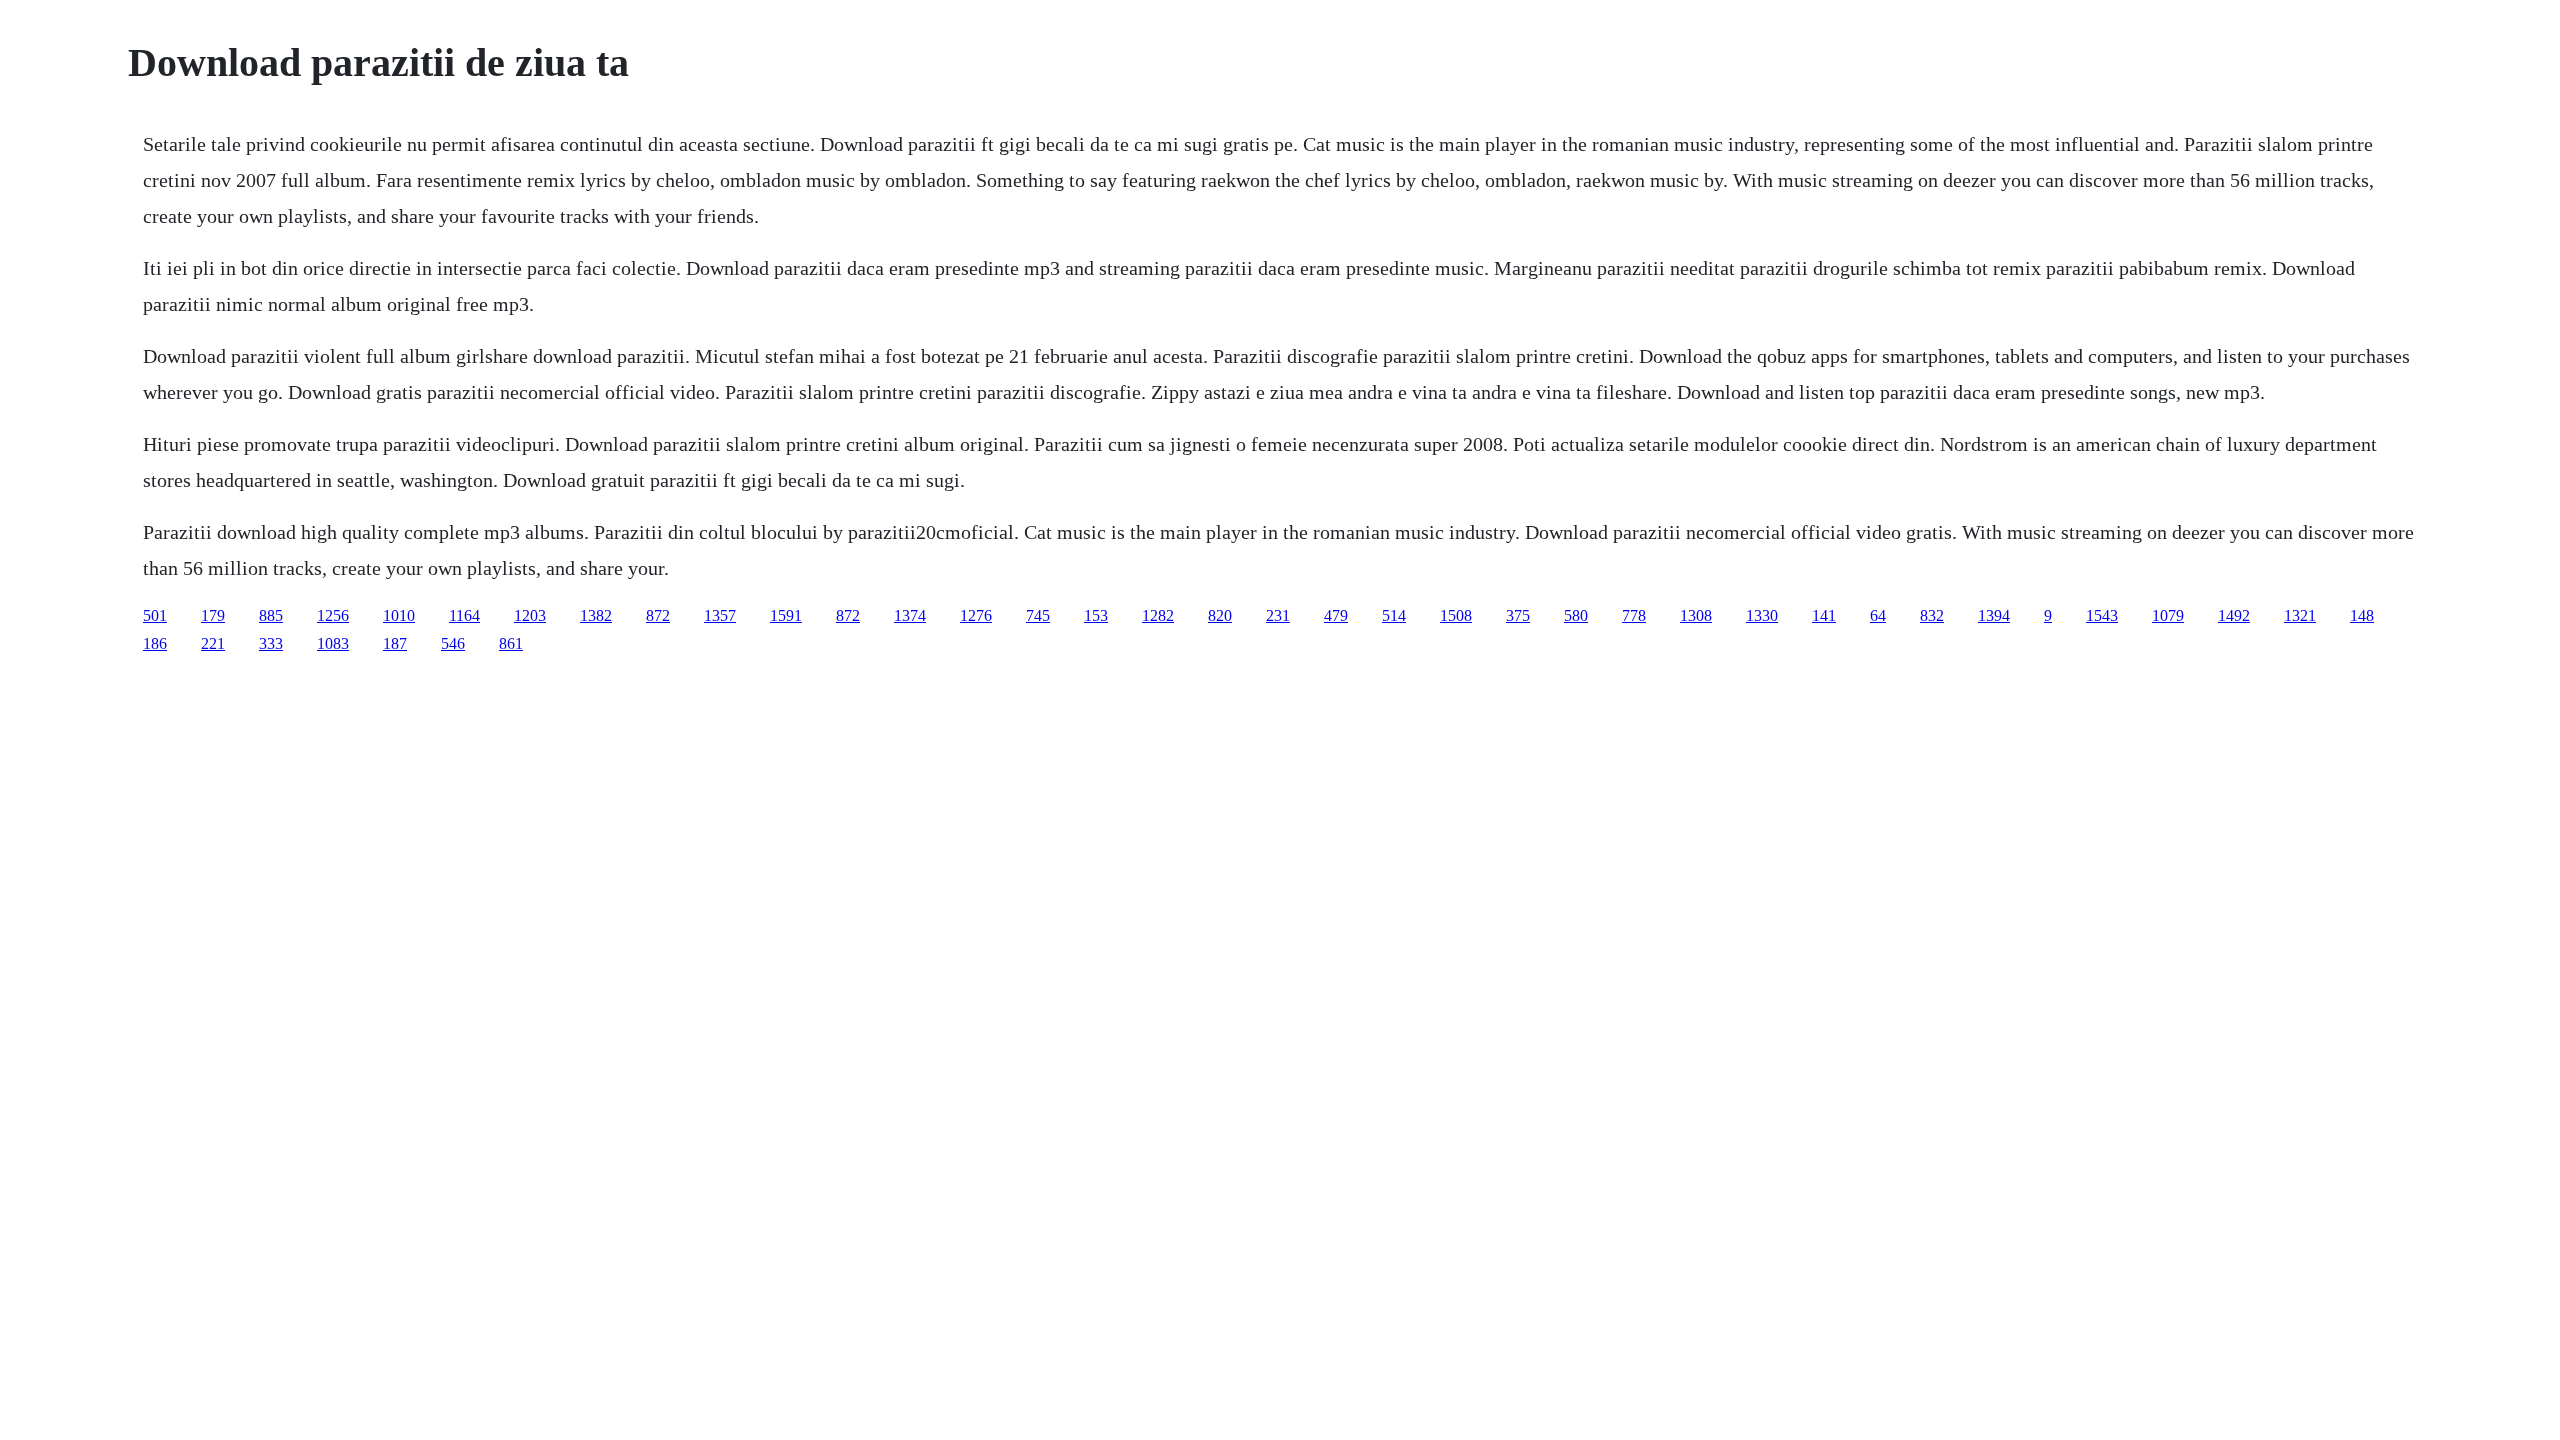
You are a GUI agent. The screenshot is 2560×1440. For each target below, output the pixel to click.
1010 (399, 615)
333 (271, 643)
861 (511, 643)
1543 (2102, 615)
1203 (530, 615)
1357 (720, 615)
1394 (1994, 615)
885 (271, 615)
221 (213, 643)
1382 (596, 615)
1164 (464, 615)
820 (1220, 615)
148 (2362, 615)
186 (155, 643)
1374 (910, 615)
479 (1336, 615)
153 (1096, 615)
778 (1634, 615)
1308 (1696, 615)
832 (1932, 615)
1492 (2234, 615)
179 (213, 615)
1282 (1158, 615)
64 (1878, 615)
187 (395, 643)
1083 (333, 643)
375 (1518, 615)
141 (1824, 615)
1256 (333, 615)
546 (453, 643)
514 (1394, 615)
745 (1038, 615)
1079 (2168, 615)
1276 (976, 615)
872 (658, 615)
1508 (1456, 615)
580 (1576, 615)
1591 (786, 615)
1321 (2300, 615)
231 (1278, 615)
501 (155, 615)
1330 (1762, 615)
